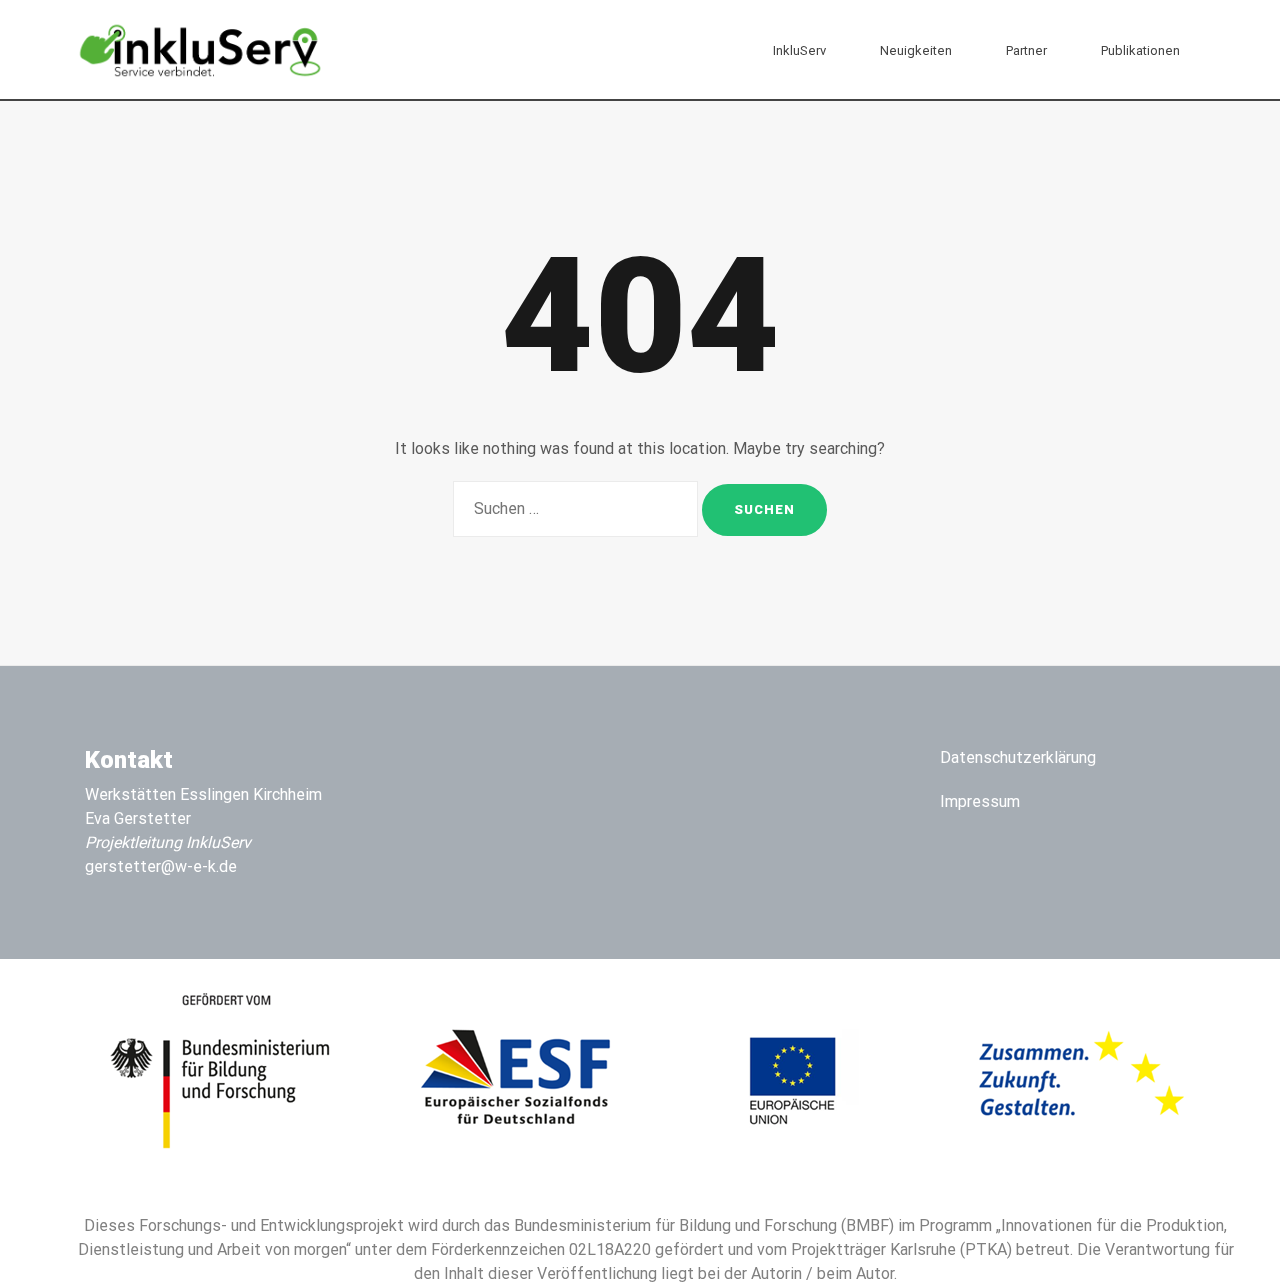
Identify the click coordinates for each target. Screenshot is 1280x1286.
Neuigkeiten (916, 50)
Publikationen (1140, 50)
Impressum (980, 801)
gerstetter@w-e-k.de (161, 866)
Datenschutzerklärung (1018, 757)
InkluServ (799, 50)
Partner (1026, 50)
